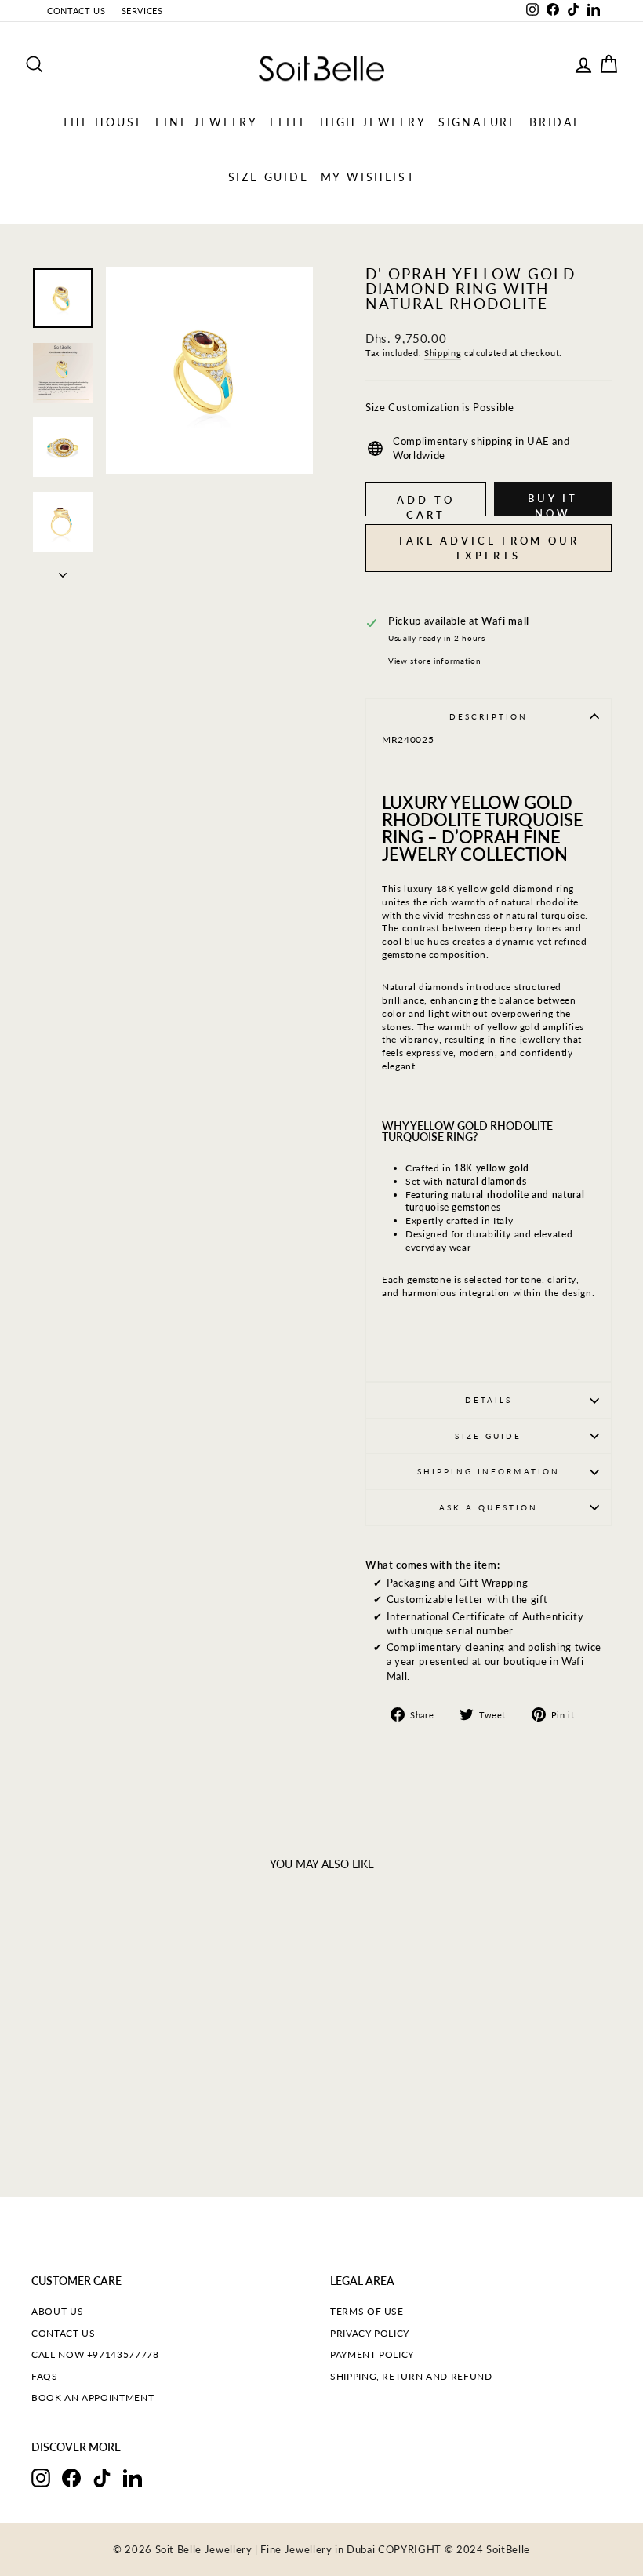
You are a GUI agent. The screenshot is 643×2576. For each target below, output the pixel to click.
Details (489, 1400)
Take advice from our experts (489, 548)
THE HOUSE (103, 122)
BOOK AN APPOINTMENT (93, 2397)
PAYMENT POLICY (372, 2354)
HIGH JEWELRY (373, 122)
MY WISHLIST (368, 177)
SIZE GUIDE (269, 177)
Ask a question (489, 1507)
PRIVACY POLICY (370, 2333)
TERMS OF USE (367, 2311)
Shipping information (489, 1471)
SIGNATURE (478, 122)
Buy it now (552, 504)
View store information (434, 661)
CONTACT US (76, 11)
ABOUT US (57, 2311)
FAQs (45, 2376)
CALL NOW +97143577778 (95, 2354)
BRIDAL (555, 122)
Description (489, 716)
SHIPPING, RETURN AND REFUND (411, 2376)
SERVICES (142, 11)
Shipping (443, 353)
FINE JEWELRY (207, 122)
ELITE (289, 122)
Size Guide (488, 1436)
